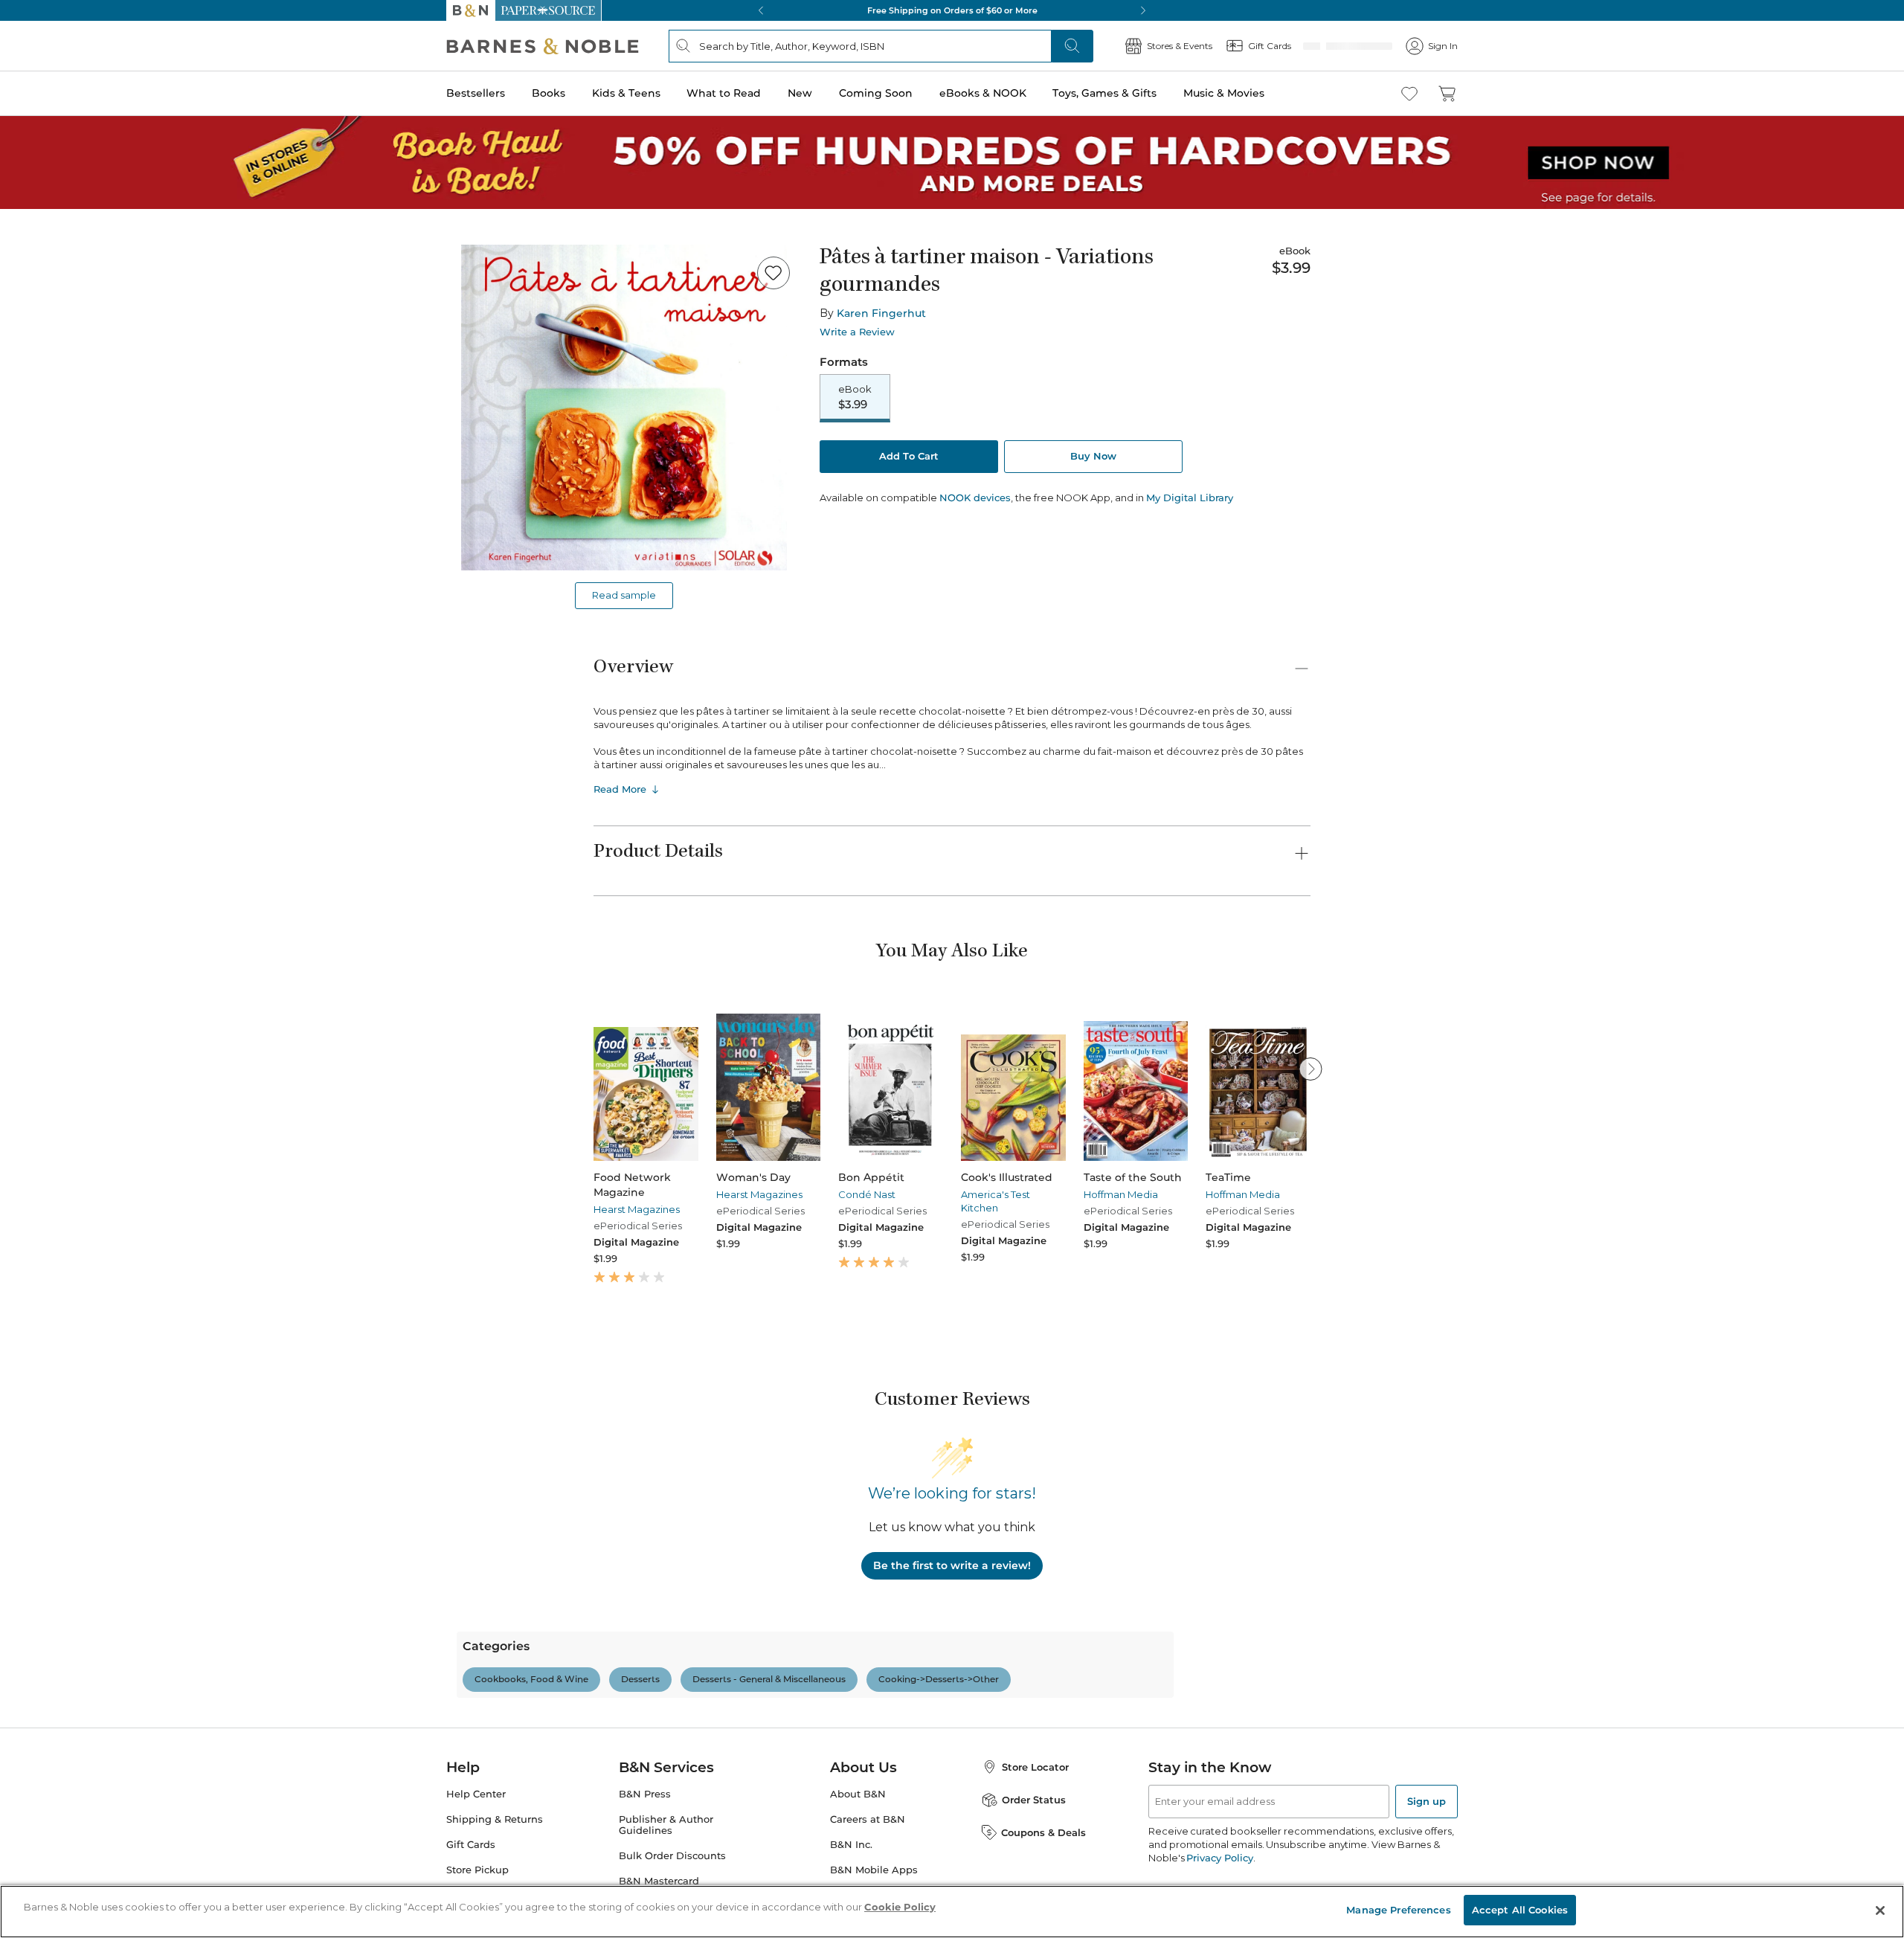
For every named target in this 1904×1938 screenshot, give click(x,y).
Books (549, 93)
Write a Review (857, 332)
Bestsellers (476, 93)
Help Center (476, 1858)
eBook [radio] (855, 398)
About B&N (858, 1858)
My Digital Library (1190, 499)
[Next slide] (1310, 1069)
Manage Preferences (1398, 1910)
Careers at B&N (868, 1883)
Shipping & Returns (495, 1883)
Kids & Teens (626, 93)
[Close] (1880, 1910)
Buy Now (1093, 457)
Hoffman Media (1121, 1194)
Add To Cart (909, 457)
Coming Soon (876, 93)
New (800, 93)
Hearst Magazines (637, 1209)
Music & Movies (1224, 93)
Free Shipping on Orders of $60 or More (952, 10)
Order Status (1034, 1864)
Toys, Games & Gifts (1104, 93)
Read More (620, 789)
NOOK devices (975, 499)
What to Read (724, 93)
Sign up (1427, 1865)
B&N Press (645, 1858)
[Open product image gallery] (624, 408)
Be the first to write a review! (952, 1565)
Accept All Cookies (1520, 1910)
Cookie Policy (900, 1907)
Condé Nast (867, 1194)
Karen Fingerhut (881, 313)
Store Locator (1035, 1831)
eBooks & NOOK (983, 93)
